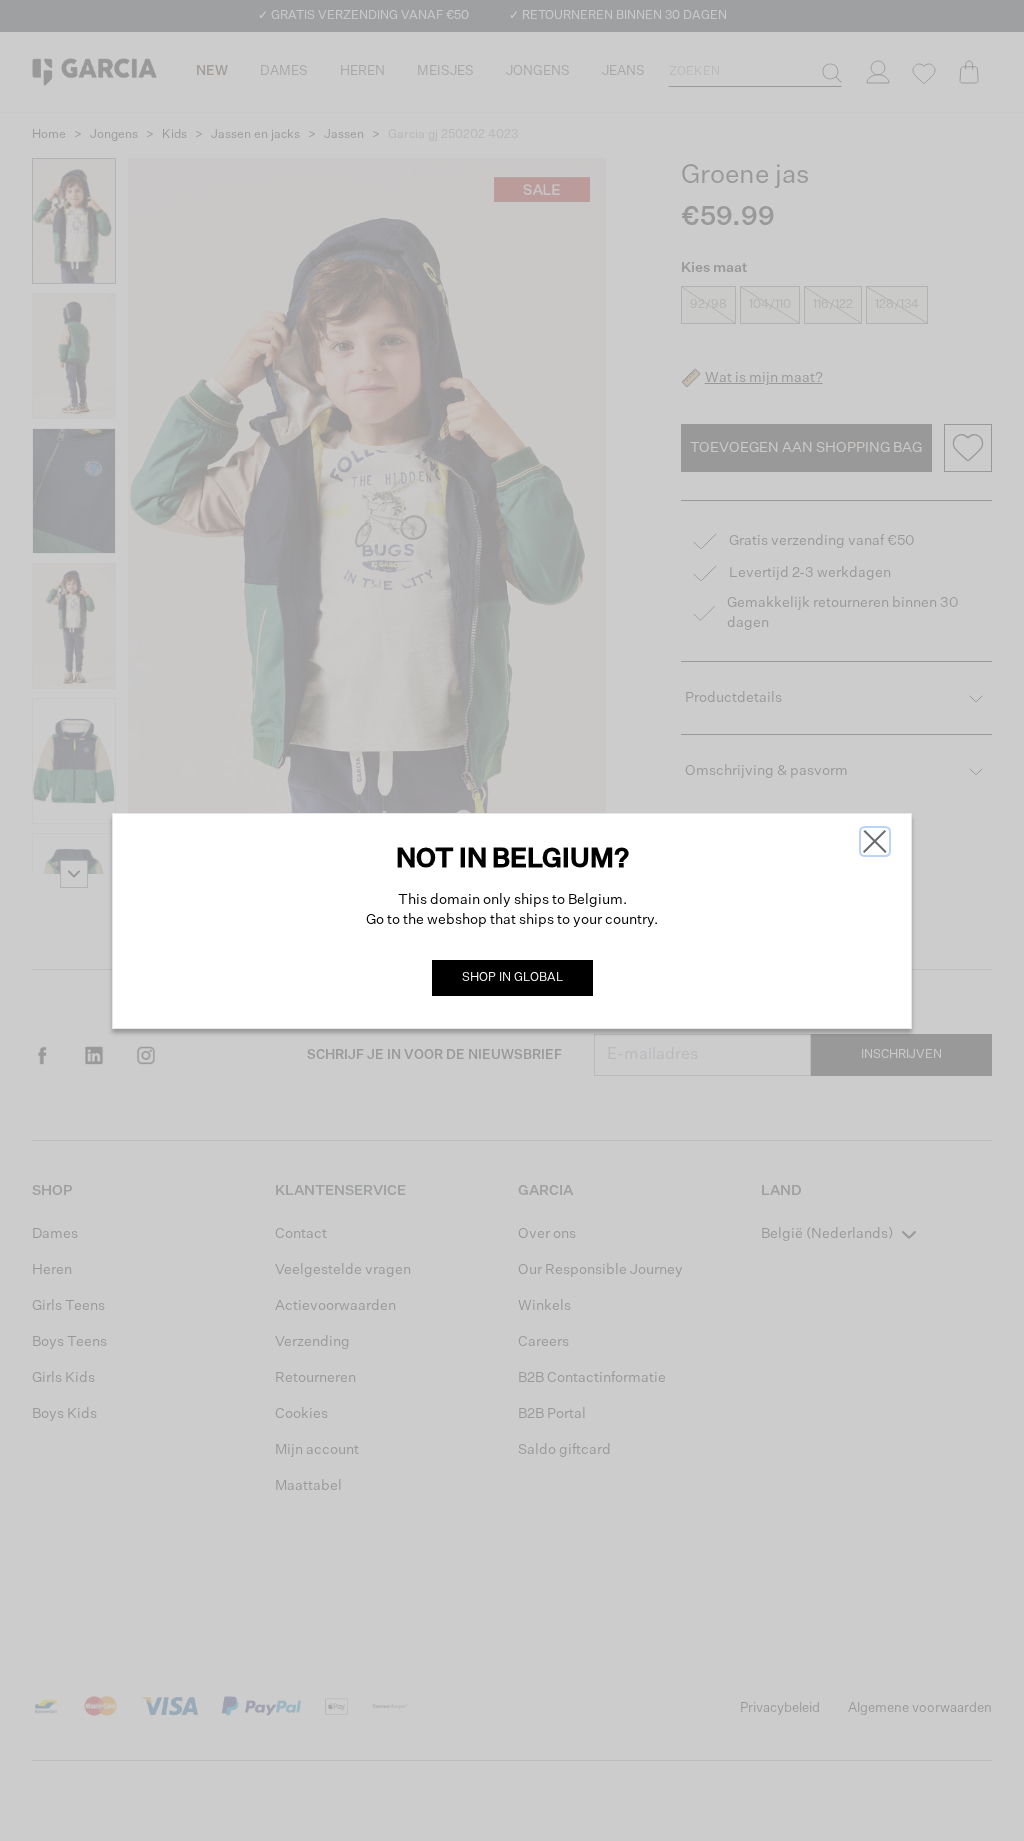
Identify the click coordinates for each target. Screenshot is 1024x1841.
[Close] (875, 841)
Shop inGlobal (512, 978)
